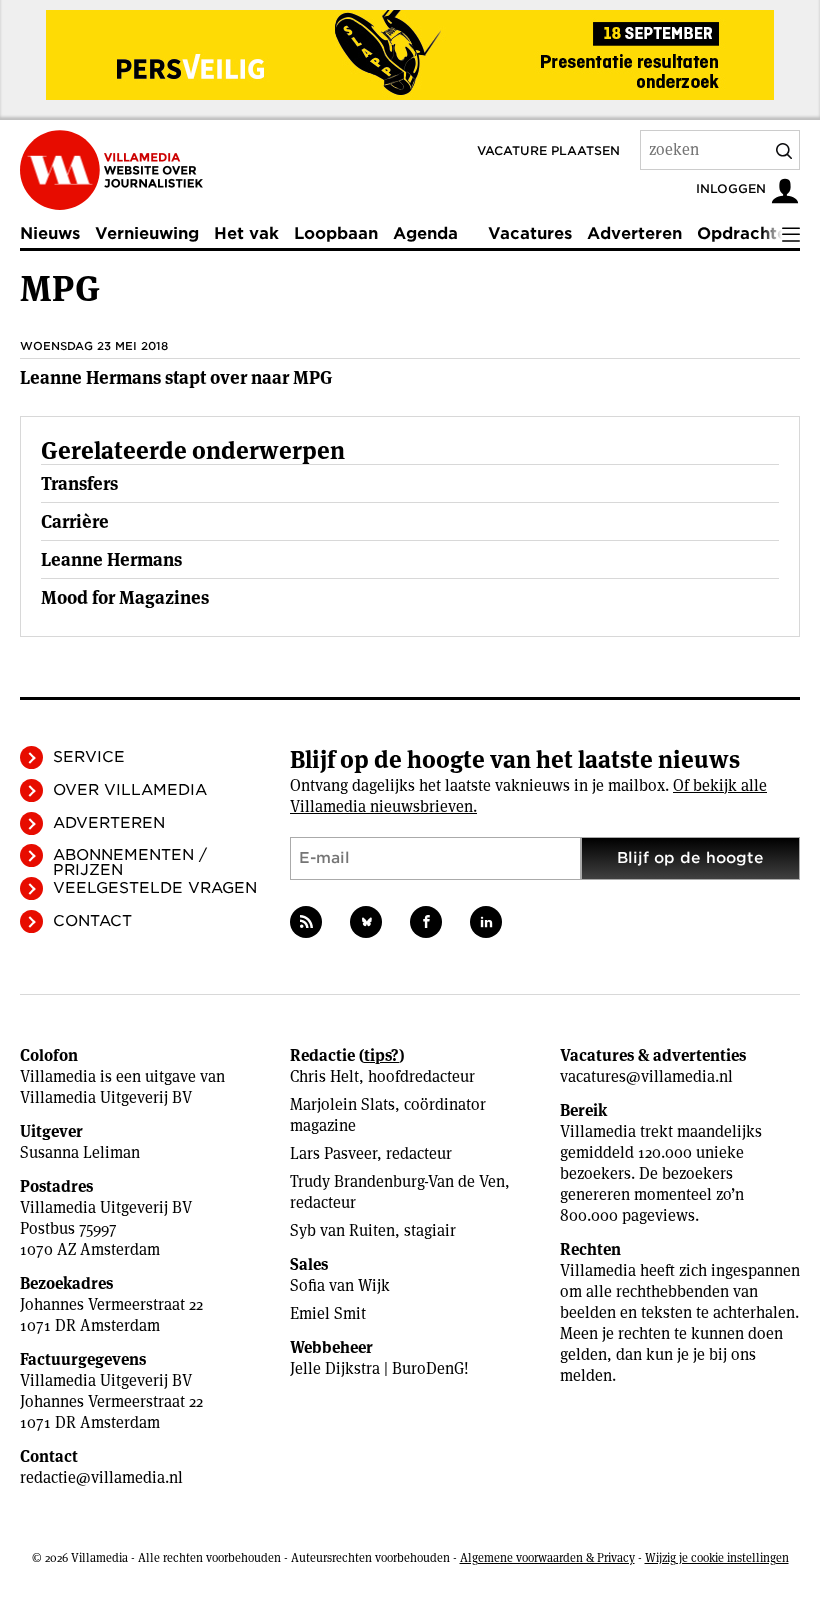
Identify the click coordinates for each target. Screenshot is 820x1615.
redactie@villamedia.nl (101, 1477)
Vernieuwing (147, 233)
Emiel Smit (328, 1313)
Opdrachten (747, 233)
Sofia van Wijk (340, 1285)
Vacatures (530, 233)
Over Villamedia (130, 790)
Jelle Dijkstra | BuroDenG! (379, 1368)
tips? (381, 1055)
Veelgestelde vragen (155, 888)
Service (89, 757)
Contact (92, 921)
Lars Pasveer (333, 1153)
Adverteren (634, 233)
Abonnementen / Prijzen (130, 862)
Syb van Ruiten (342, 1230)
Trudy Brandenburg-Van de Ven (397, 1181)
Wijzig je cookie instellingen (717, 1557)
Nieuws (50, 233)
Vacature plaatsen (548, 150)
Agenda (425, 233)
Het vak (246, 233)
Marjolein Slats (342, 1104)
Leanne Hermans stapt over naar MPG (176, 377)
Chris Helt (324, 1076)
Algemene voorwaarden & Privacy (547, 1557)
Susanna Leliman (80, 1152)
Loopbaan (336, 233)
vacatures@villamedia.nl (646, 1076)
